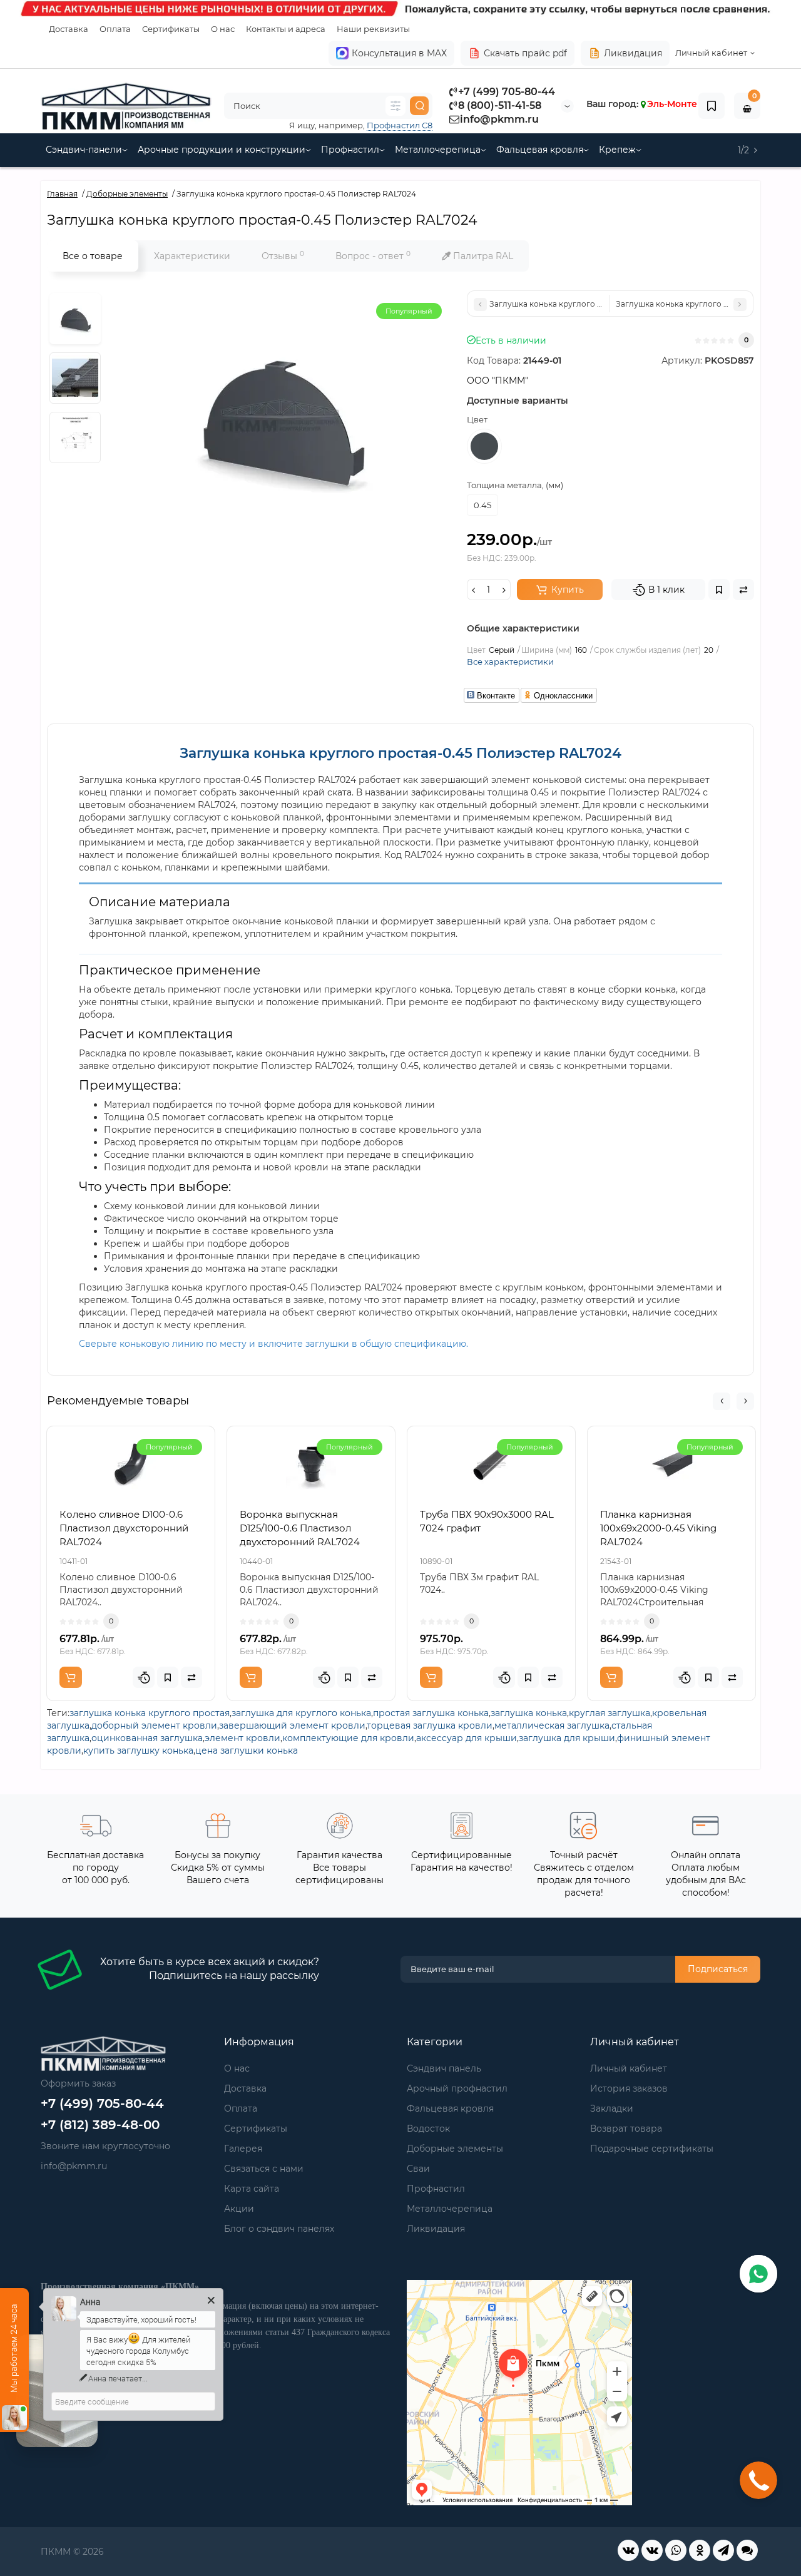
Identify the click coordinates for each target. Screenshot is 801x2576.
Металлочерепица (438, 150)
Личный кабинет (629, 2068)
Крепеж (617, 150)
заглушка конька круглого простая (150, 1713)
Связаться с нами (264, 2169)
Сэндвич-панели (84, 150)
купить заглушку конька (138, 1751)
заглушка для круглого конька (301, 1713)
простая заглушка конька (431, 1713)
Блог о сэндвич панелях (279, 2229)
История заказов (629, 2088)
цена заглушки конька (247, 1751)
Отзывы (283, 256)
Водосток (428, 2129)
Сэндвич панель (444, 2068)
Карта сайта (252, 2189)
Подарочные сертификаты (652, 2149)
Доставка (69, 29)
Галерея (243, 2149)
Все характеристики (510, 662)
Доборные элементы (455, 2149)
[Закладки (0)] (712, 106)
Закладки (612, 2108)
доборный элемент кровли (154, 1725)
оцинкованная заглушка (147, 1738)
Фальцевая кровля (540, 150)
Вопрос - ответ (373, 256)
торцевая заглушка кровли (430, 1725)
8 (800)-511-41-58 (500, 105)
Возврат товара (626, 2129)
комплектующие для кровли (348, 1738)
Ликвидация (633, 53)
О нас (223, 29)
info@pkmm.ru (499, 119)
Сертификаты (171, 29)
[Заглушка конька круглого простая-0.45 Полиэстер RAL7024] (75, 319)
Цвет (477, 419)
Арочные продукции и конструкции (222, 150)
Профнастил (350, 150)
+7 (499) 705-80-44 (507, 92)
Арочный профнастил (457, 2088)
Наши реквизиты (373, 29)
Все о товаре (93, 256)
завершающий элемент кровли (292, 1725)
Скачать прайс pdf (525, 53)
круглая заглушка (610, 1713)
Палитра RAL (482, 256)
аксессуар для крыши (467, 1738)
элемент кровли (242, 1738)
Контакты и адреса (286, 29)
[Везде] (395, 106)
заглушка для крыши (567, 1738)
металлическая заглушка (552, 1725)
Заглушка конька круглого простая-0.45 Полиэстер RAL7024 (400, 753)
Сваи (418, 2169)
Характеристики (192, 256)
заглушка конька (529, 1713)
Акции (239, 2209)
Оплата (115, 29)
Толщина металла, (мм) (515, 485)
